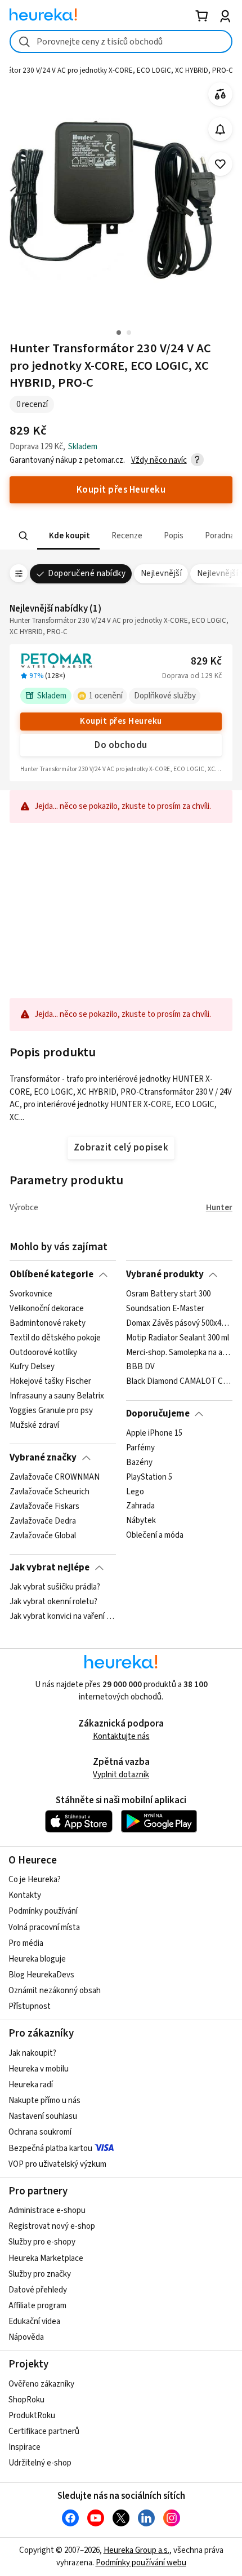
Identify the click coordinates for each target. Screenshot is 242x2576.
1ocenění (106, 696)
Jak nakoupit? (32, 2053)
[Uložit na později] (220, 164)
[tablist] (121, 536)
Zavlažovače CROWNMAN (55, 1477)
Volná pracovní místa (44, 1927)
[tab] (68, 536)
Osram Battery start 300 (168, 1294)
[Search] (24, 536)
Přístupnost (30, 2006)
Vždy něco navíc (159, 460)
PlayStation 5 (149, 1477)
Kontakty (25, 1895)
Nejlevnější (161, 574)
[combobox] (121, 41)
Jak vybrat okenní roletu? (53, 1602)
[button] (68, 536)
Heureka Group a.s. (136, 2550)
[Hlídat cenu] (220, 129)
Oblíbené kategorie (51, 1274)
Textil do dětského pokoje (55, 1338)
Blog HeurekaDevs (41, 1975)
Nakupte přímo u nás (44, 2101)
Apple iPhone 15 (154, 1433)
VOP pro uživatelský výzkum (57, 2164)
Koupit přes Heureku (121, 721)
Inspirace (24, 2447)
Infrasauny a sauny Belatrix (57, 1396)
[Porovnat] (220, 94)
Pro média (26, 1943)
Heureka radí (31, 2085)
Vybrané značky (43, 1458)
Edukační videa (34, 2322)
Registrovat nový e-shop (52, 2226)
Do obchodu (121, 745)
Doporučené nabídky (87, 574)
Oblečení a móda (155, 1535)
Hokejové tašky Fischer (50, 1382)
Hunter (219, 1208)
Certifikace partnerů (44, 2431)
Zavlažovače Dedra (43, 1521)
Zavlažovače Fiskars (44, 1507)
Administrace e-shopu (47, 2210)
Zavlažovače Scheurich (50, 1492)
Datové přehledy (38, 2290)
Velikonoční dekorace (47, 1309)
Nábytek (141, 1521)
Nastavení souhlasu (43, 2116)
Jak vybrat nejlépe (50, 1568)
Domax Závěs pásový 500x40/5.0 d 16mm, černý (179, 1324)
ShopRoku (26, 2400)
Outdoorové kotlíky (43, 1352)
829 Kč (206, 661)
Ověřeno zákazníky (41, 2384)
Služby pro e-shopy (42, 2242)
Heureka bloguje (37, 1959)
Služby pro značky (40, 2274)
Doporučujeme (158, 1414)
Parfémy (140, 1448)
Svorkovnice (31, 1294)
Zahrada (140, 1507)
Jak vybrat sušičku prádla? (55, 1587)
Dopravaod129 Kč (192, 676)
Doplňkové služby (165, 696)
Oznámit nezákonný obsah (55, 1991)
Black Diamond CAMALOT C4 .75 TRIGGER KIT (179, 1382)
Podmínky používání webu (141, 2563)
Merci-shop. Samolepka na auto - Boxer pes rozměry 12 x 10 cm (179, 1352)
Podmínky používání (43, 1911)
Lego (135, 1492)
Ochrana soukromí (40, 2132)
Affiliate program (37, 2306)
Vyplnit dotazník (121, 1775)
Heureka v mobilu (39, 2069)
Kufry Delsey (32, 1367)
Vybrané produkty (165, 1274)
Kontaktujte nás (121, 1736)
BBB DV (140, 1367)
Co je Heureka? (35, 1880)
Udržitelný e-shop (40, 2463)
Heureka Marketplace (46, 2258)
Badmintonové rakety (48, 1324)
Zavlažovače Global (43, 1535)
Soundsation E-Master (165, 1309)
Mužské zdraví (34, 1426)
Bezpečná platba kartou (50, 2148)
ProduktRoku (32, 2416)
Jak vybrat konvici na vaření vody (63, 1617)
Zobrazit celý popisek (121, 1148)
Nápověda (26, 2337)
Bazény (139, 1463)
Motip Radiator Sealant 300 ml (178, 1338)
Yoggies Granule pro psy (51, 1411)
